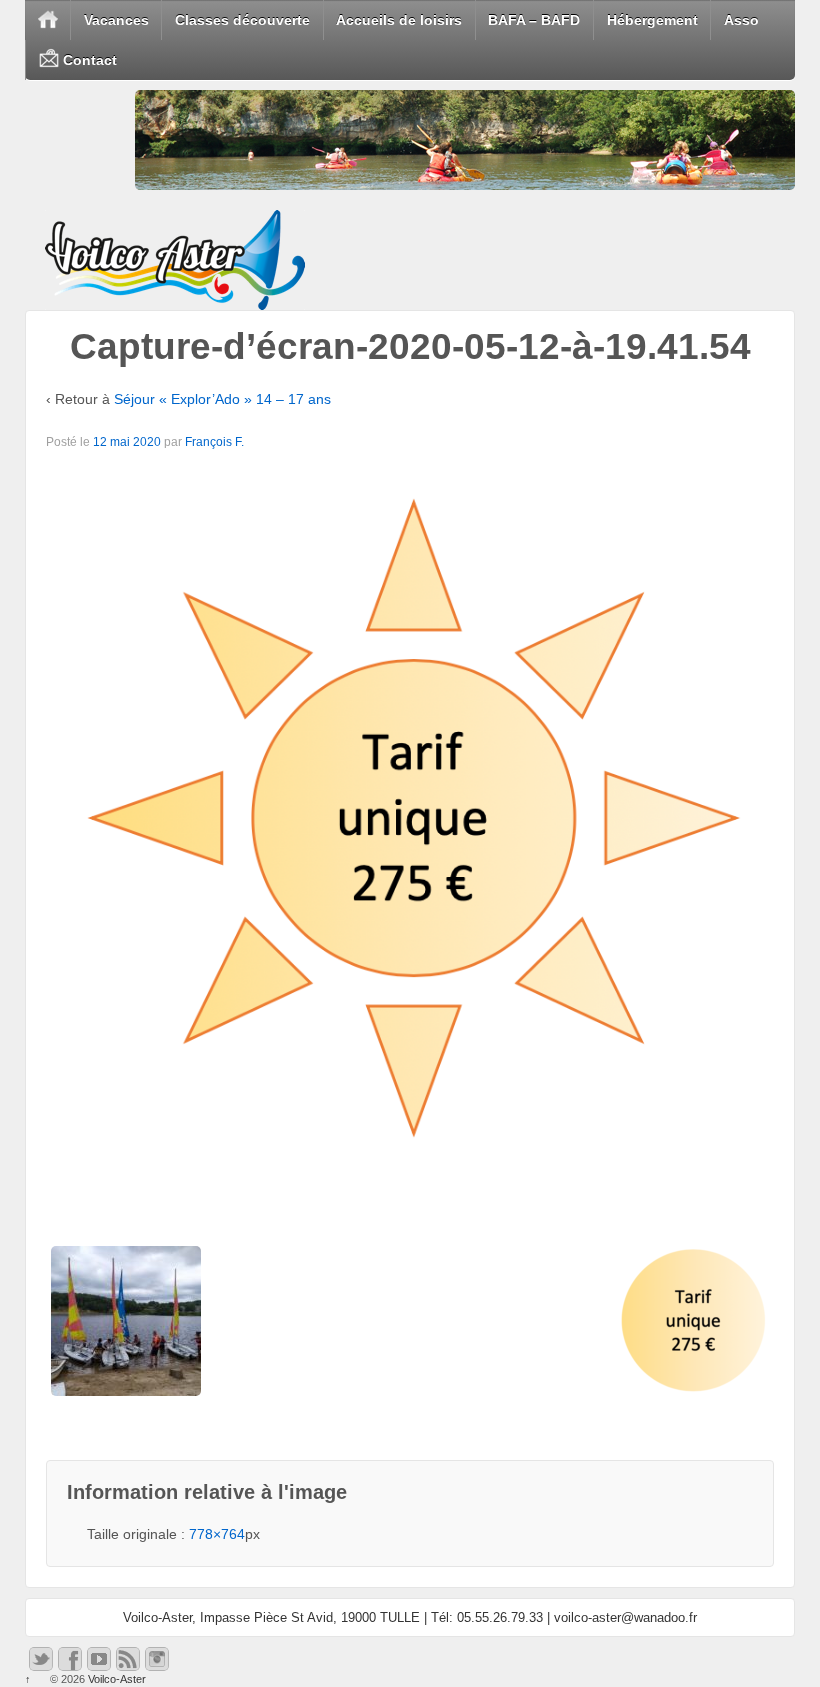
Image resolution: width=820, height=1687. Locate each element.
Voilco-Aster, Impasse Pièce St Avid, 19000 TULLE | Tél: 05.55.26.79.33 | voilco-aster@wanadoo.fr (410, 1617)
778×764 (217, 1534)
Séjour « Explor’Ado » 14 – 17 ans (222, 399)
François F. (214, 442)
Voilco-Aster (115, 1679)
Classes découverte (242, 20)
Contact (88, 60)
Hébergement (652, 20)
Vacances (116, 20)
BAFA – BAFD (534, 20)
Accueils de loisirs (399, 20)
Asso (741, 20)
